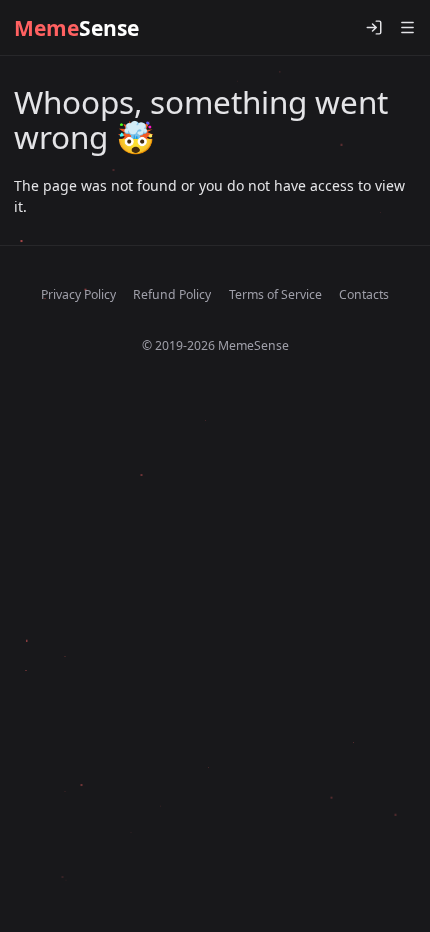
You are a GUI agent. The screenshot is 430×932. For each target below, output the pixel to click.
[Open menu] (407, 28)
